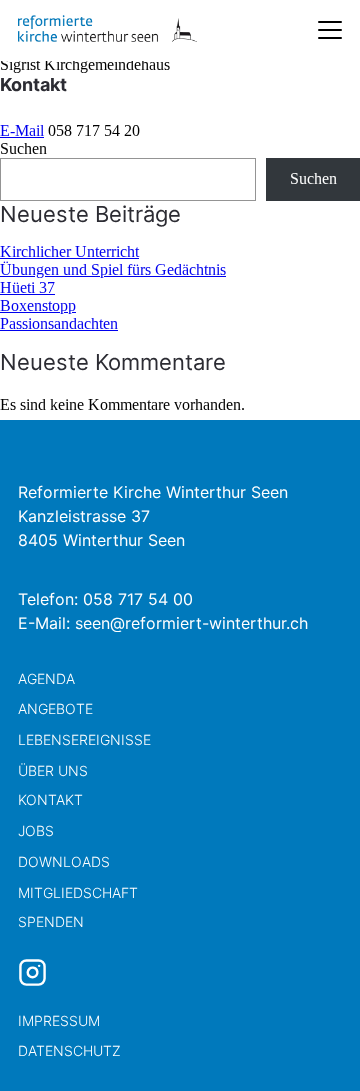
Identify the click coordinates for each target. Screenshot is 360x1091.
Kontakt (50, 799)
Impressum (59, 1020)
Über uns (53, 770)
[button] (310, 1041)
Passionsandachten (59, 323)
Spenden (51, 921)
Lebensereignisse (84, 739)
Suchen (23, 148)
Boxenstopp (38, 305)
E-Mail (22, 130)
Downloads (64, 861)
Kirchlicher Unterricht (69, 251)
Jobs (36, 830)
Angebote (55, 708)
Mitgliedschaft (78, 892)
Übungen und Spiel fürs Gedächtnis (113, 269)
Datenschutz (69, 1050)
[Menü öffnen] (330, 30)
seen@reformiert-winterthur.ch (191, 623)
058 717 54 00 (138, 599)
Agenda (46, 678)
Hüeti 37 (27, 287)
